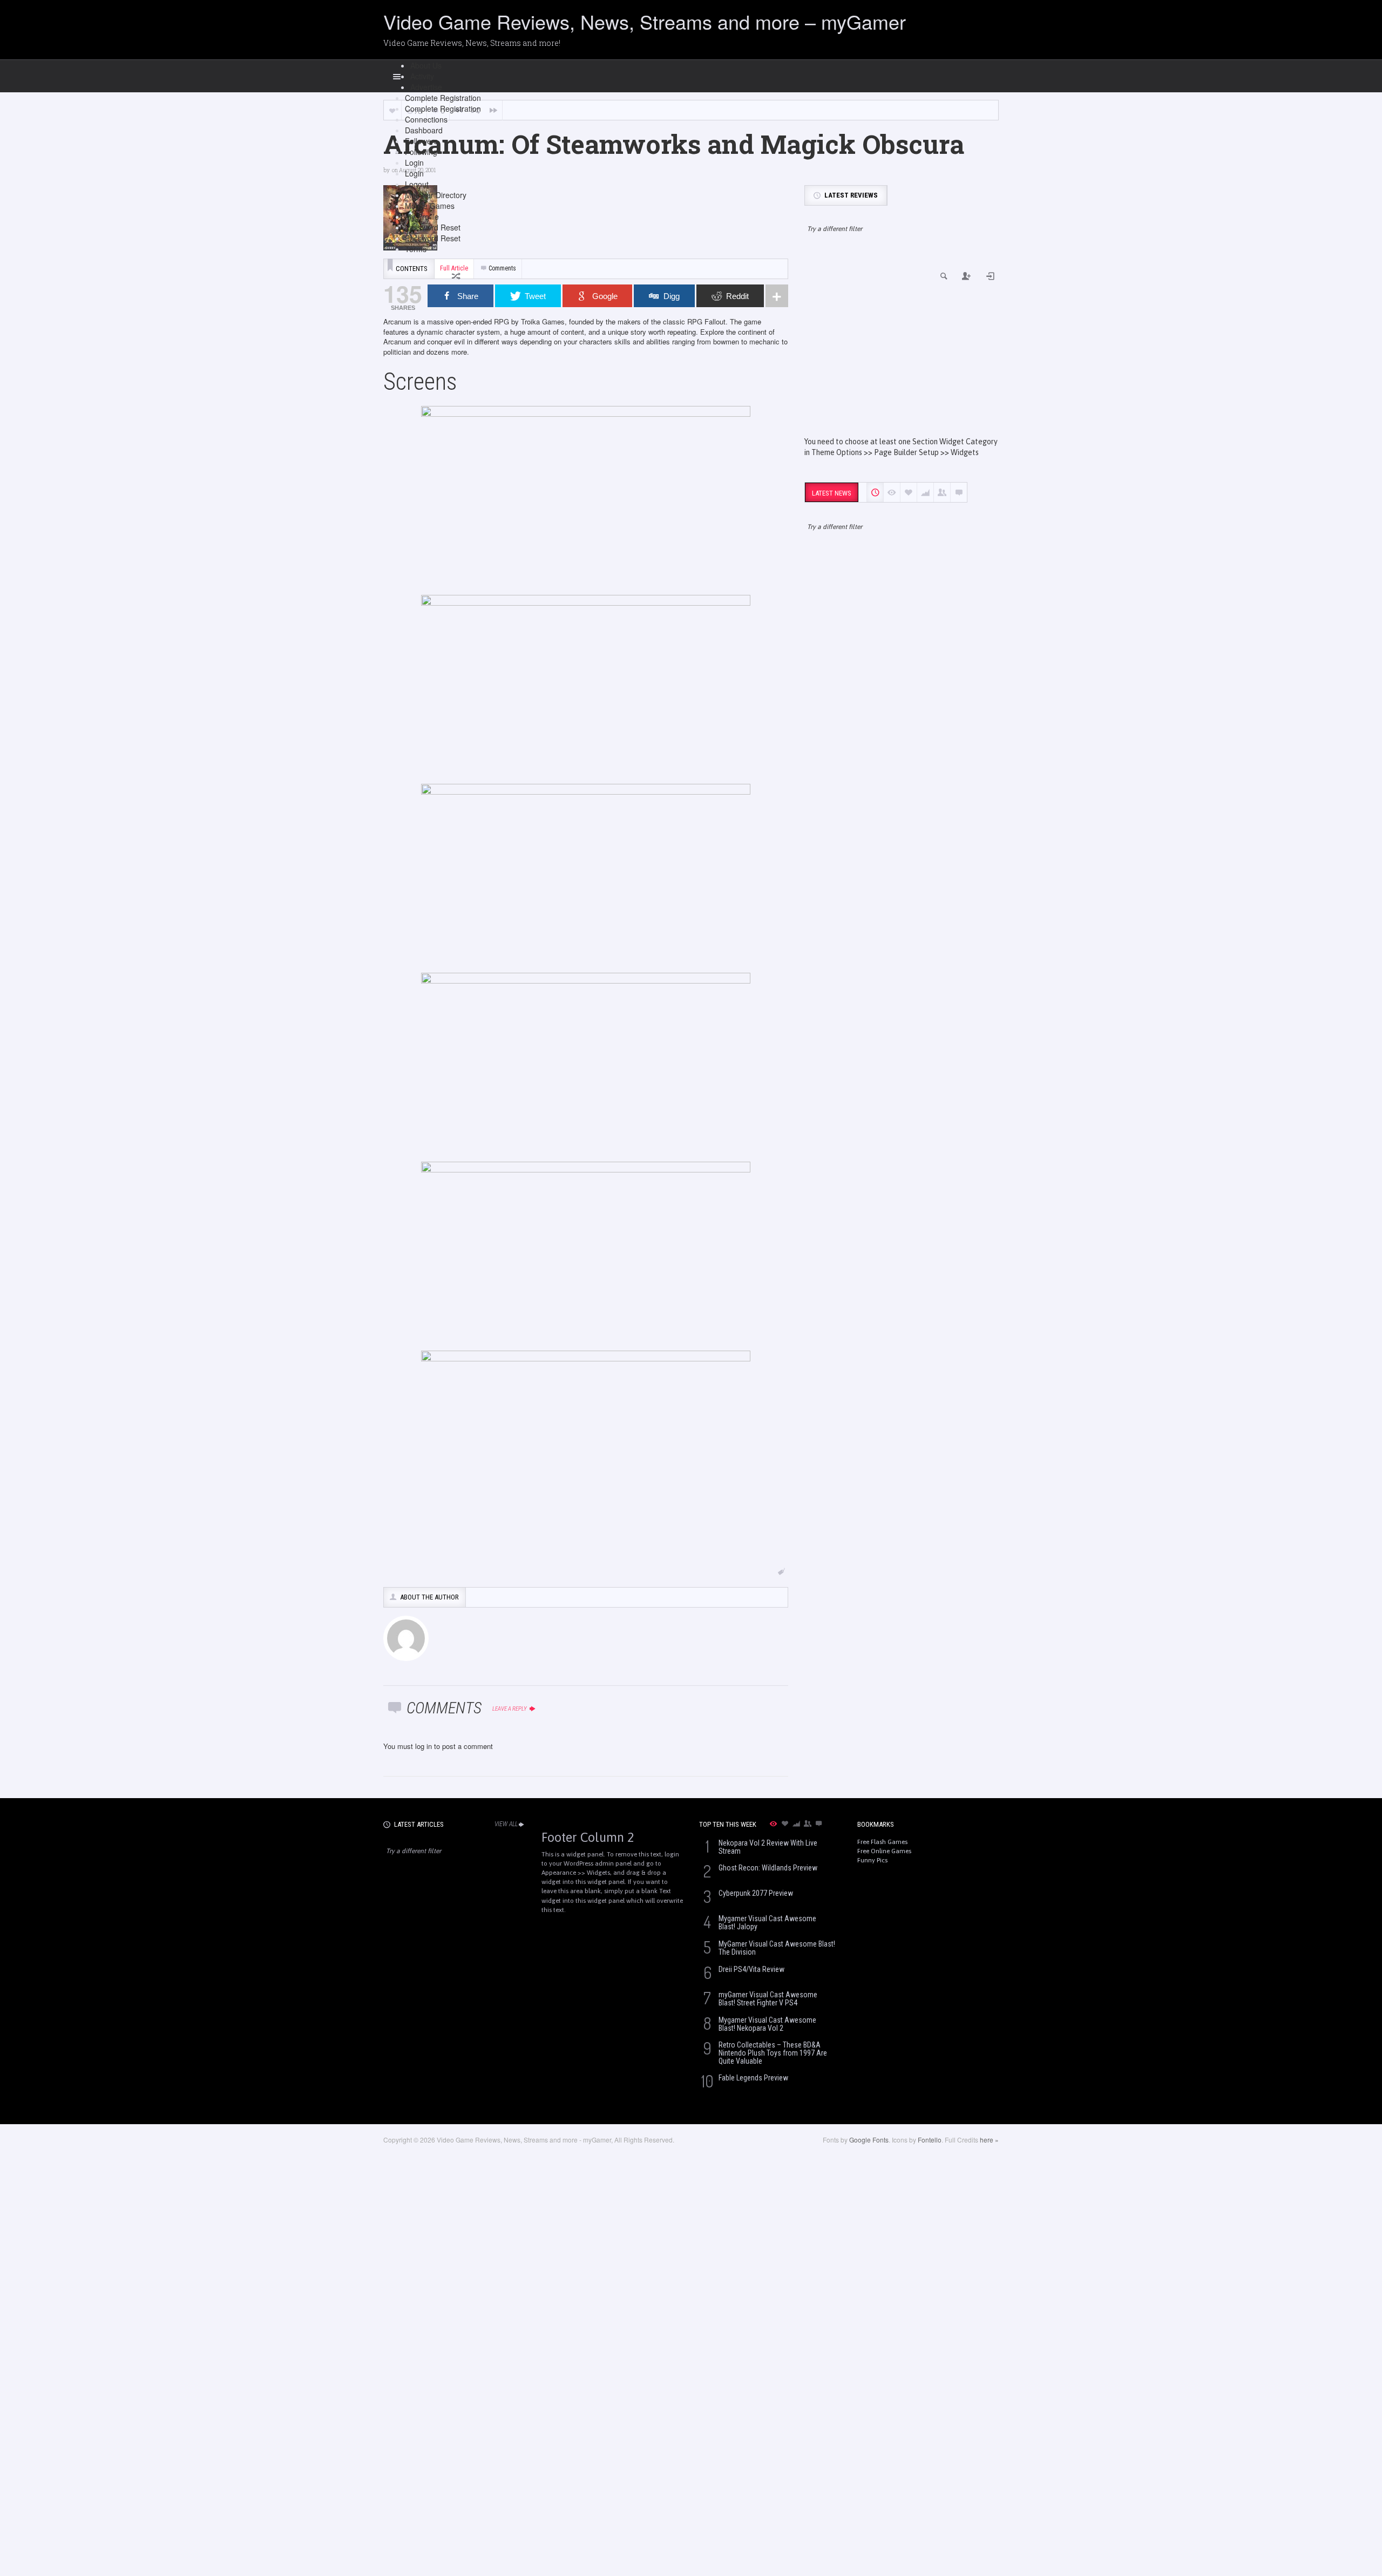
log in (424, 1746)
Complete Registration (443, 98)
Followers (421, 141)
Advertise (426, 87)
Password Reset (433, 227)
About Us (426, 65)
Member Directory (436, 195)
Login (414, 162)
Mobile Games (430, 206)
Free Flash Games (882, 1842)
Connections (426, 119)
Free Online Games (884, 1851)
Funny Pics (872, 1860)
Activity (422, 76)
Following (421, 152)
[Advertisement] (902, 344)
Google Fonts (869, 2140)
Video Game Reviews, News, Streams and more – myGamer (645, 21)
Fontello (930, 2140)
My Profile (422, 216)
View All (506, 1824)
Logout (417, 184)
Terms (416, 249)
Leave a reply (510, 1709)
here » (989, 2140)
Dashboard (424, 130)
